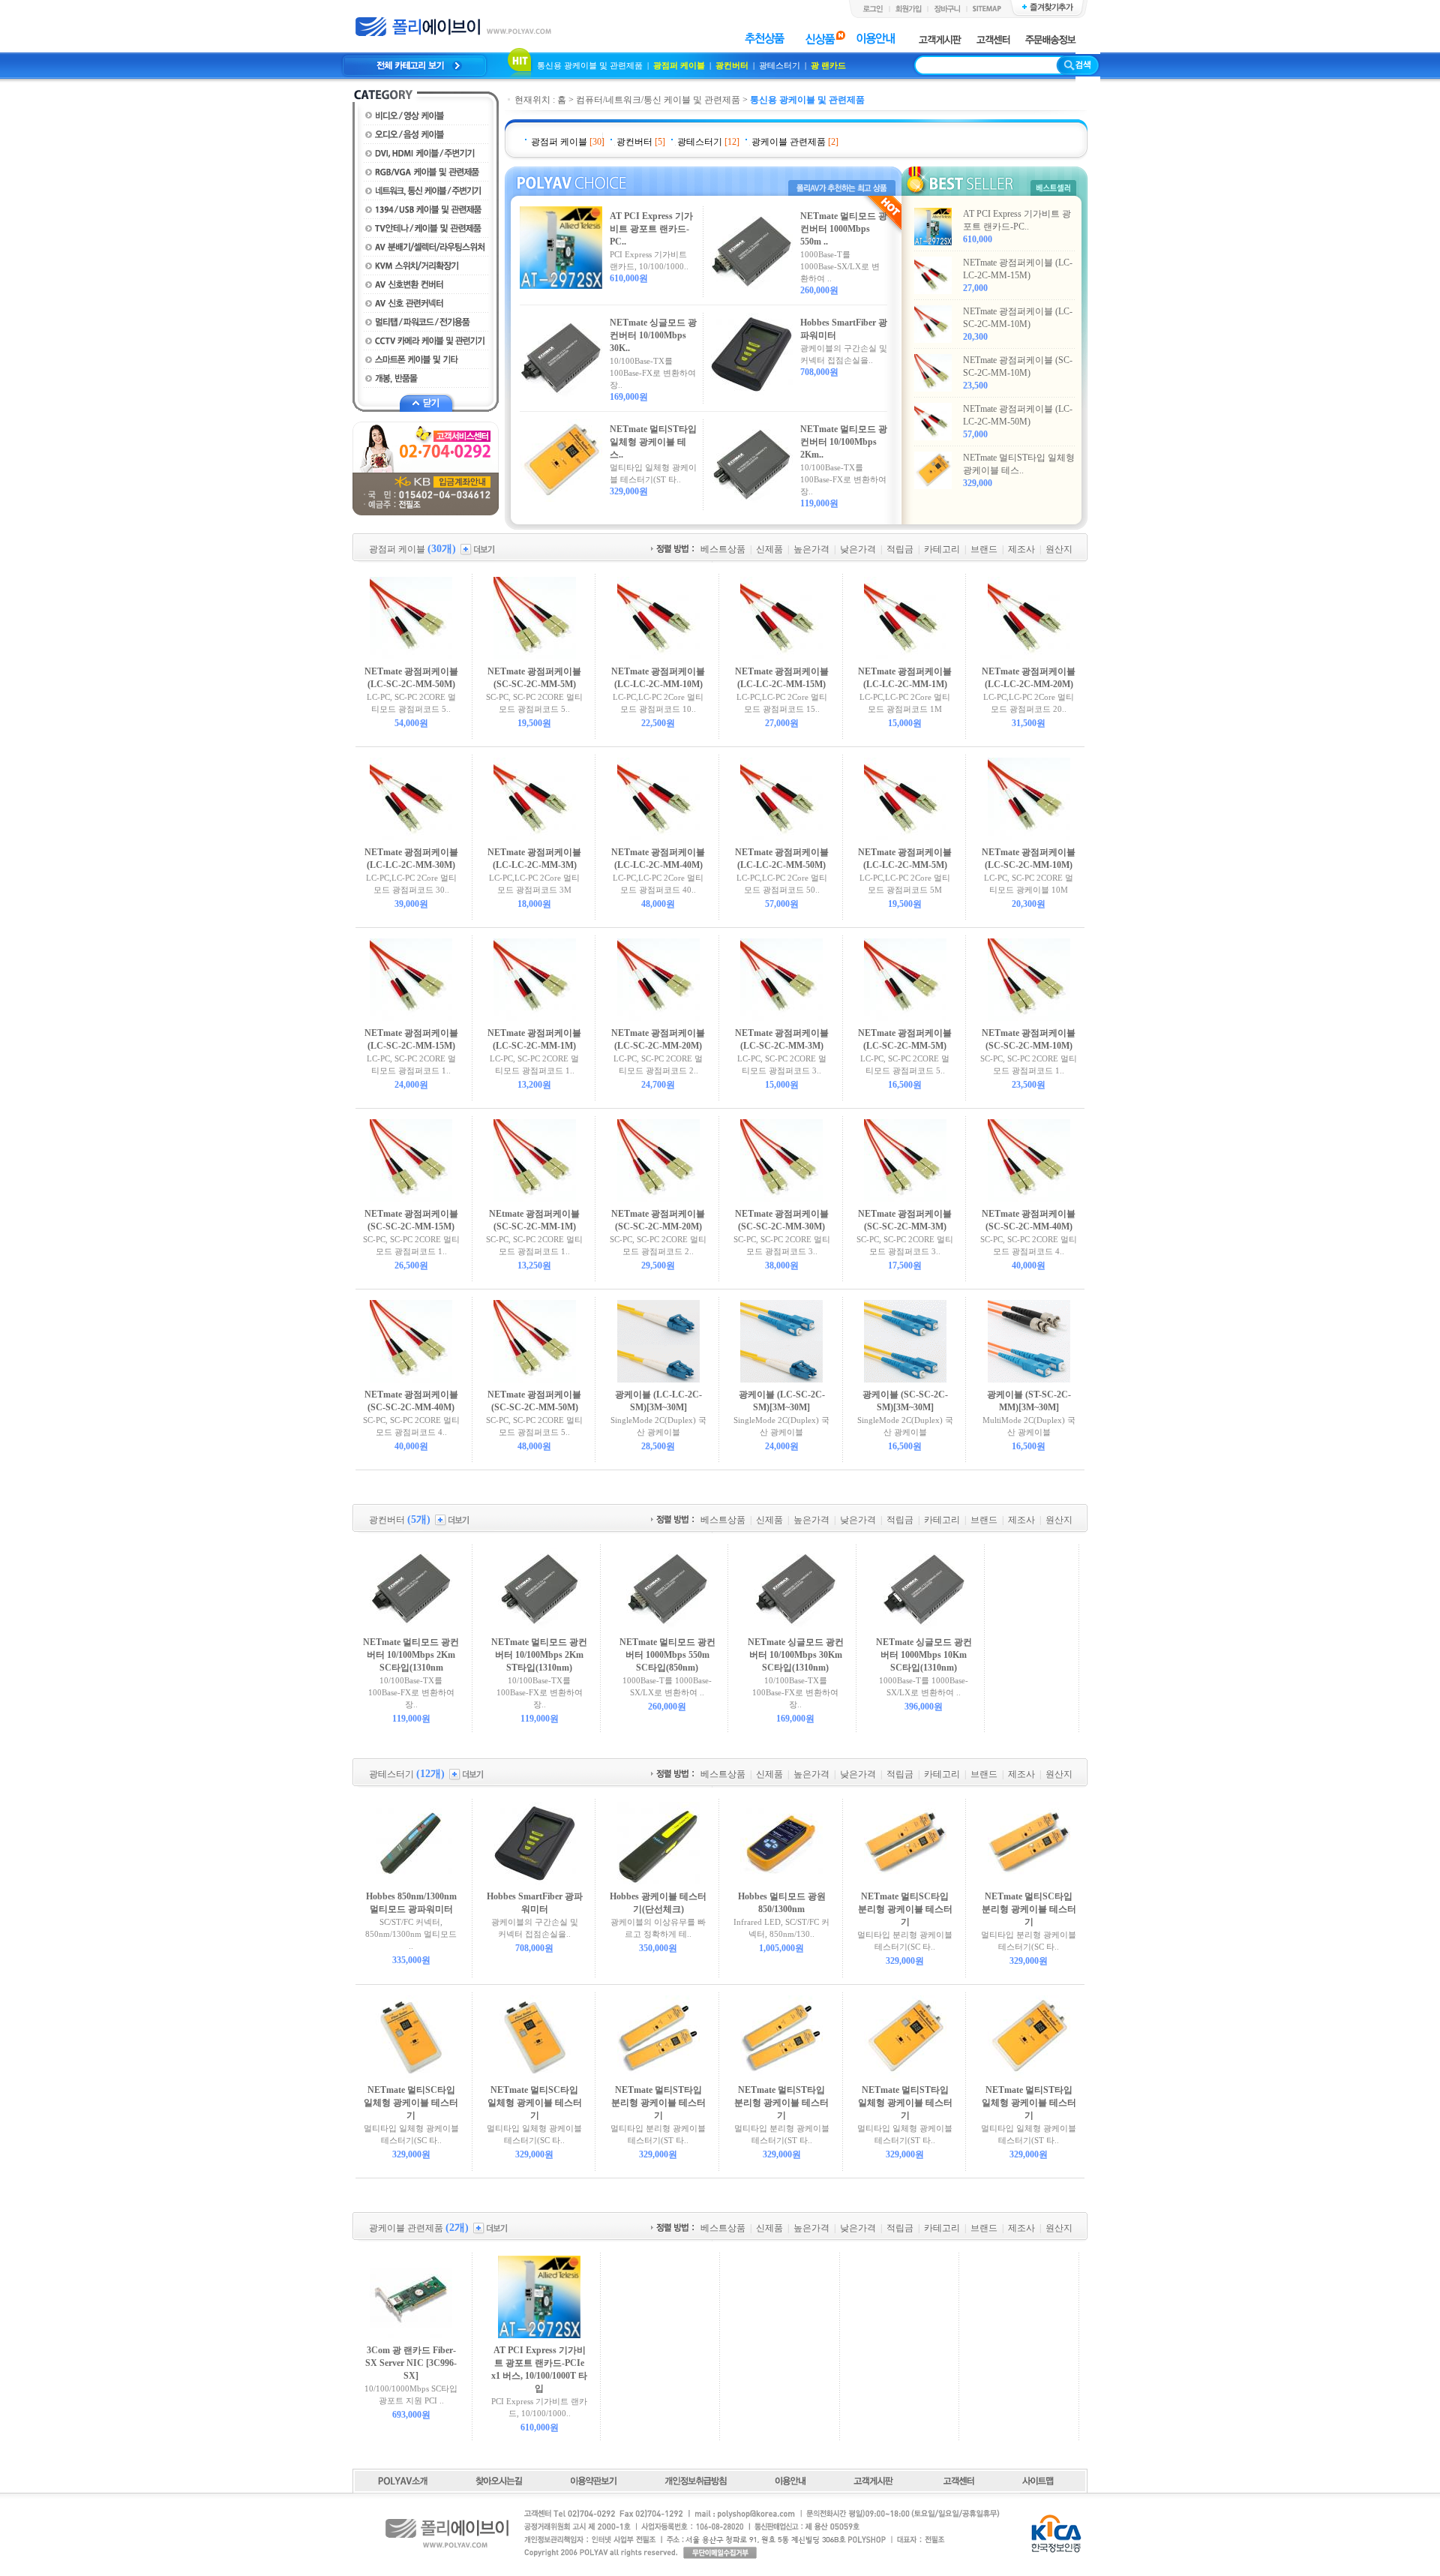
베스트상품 (723, 549)
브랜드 (984, 549)
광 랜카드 (828, 65)
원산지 (1059, 549)
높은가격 (811, 549)
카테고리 (942, 549)
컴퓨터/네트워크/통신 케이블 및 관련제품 (658, 100)
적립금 (900, 549)
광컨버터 (732, 65)
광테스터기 (781, 65)
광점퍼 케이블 (679, 65)
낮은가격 (858, 549)
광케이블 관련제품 (789, 142)
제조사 (1021, 549)
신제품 (769, 549)
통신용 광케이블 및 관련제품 (591, 65)
